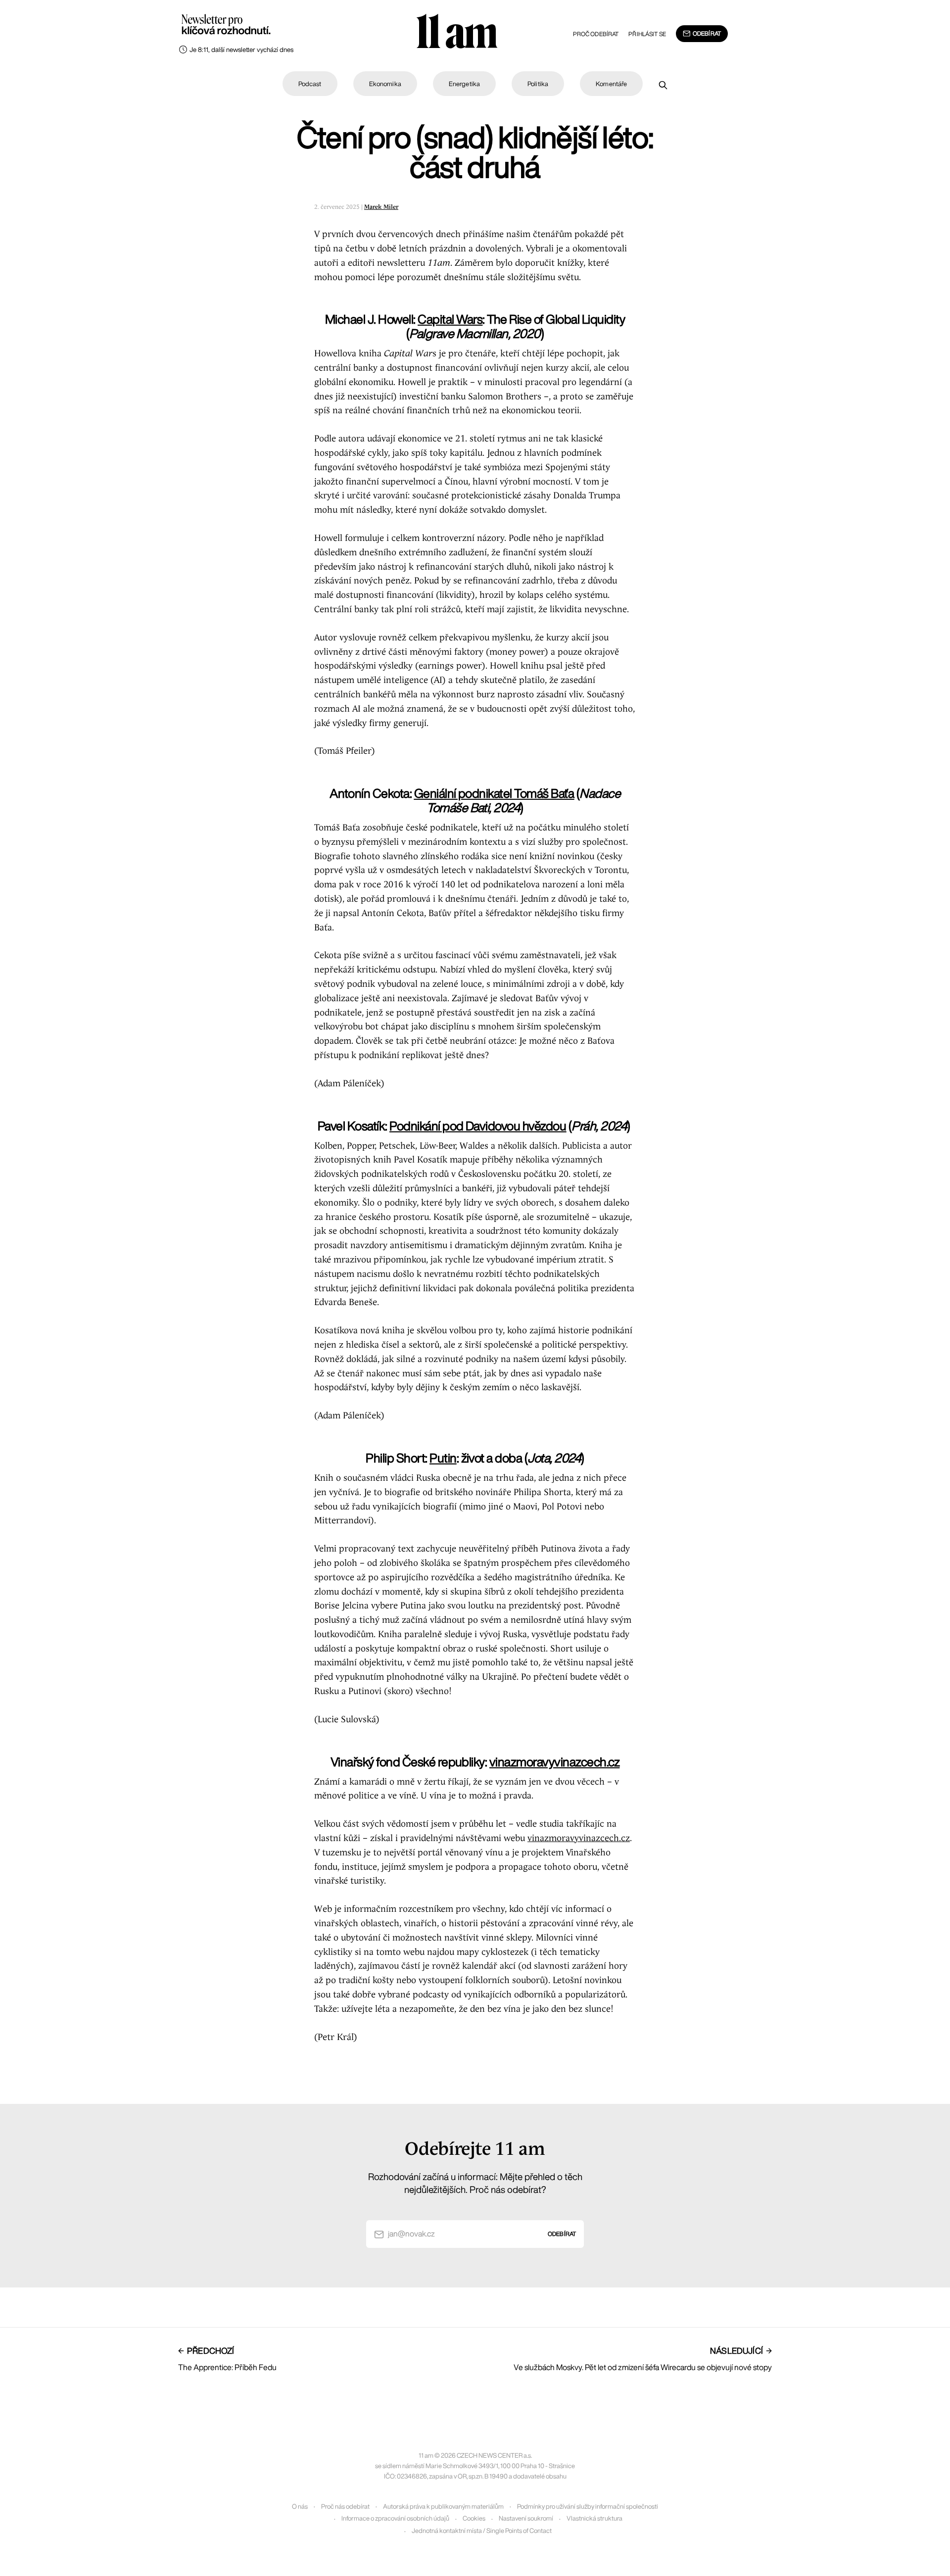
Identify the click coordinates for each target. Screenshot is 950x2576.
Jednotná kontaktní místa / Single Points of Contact (482, 2531)
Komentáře (611, 84)
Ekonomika (385, 84)
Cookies (474, 2518)
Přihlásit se (647, 34)
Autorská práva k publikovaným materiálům (443, 2506)
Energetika (464, 84)
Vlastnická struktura (594, 2518)
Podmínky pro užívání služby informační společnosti (588, 2506)
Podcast (310, 84)
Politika (538, 84)
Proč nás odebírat (345, 2506)
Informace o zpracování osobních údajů (395, 2518)
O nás (300, 2506)
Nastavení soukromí (526, 2518)
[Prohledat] (663, 85)
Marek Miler (381, 207)
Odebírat (707, 33)
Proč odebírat (596, 34)
